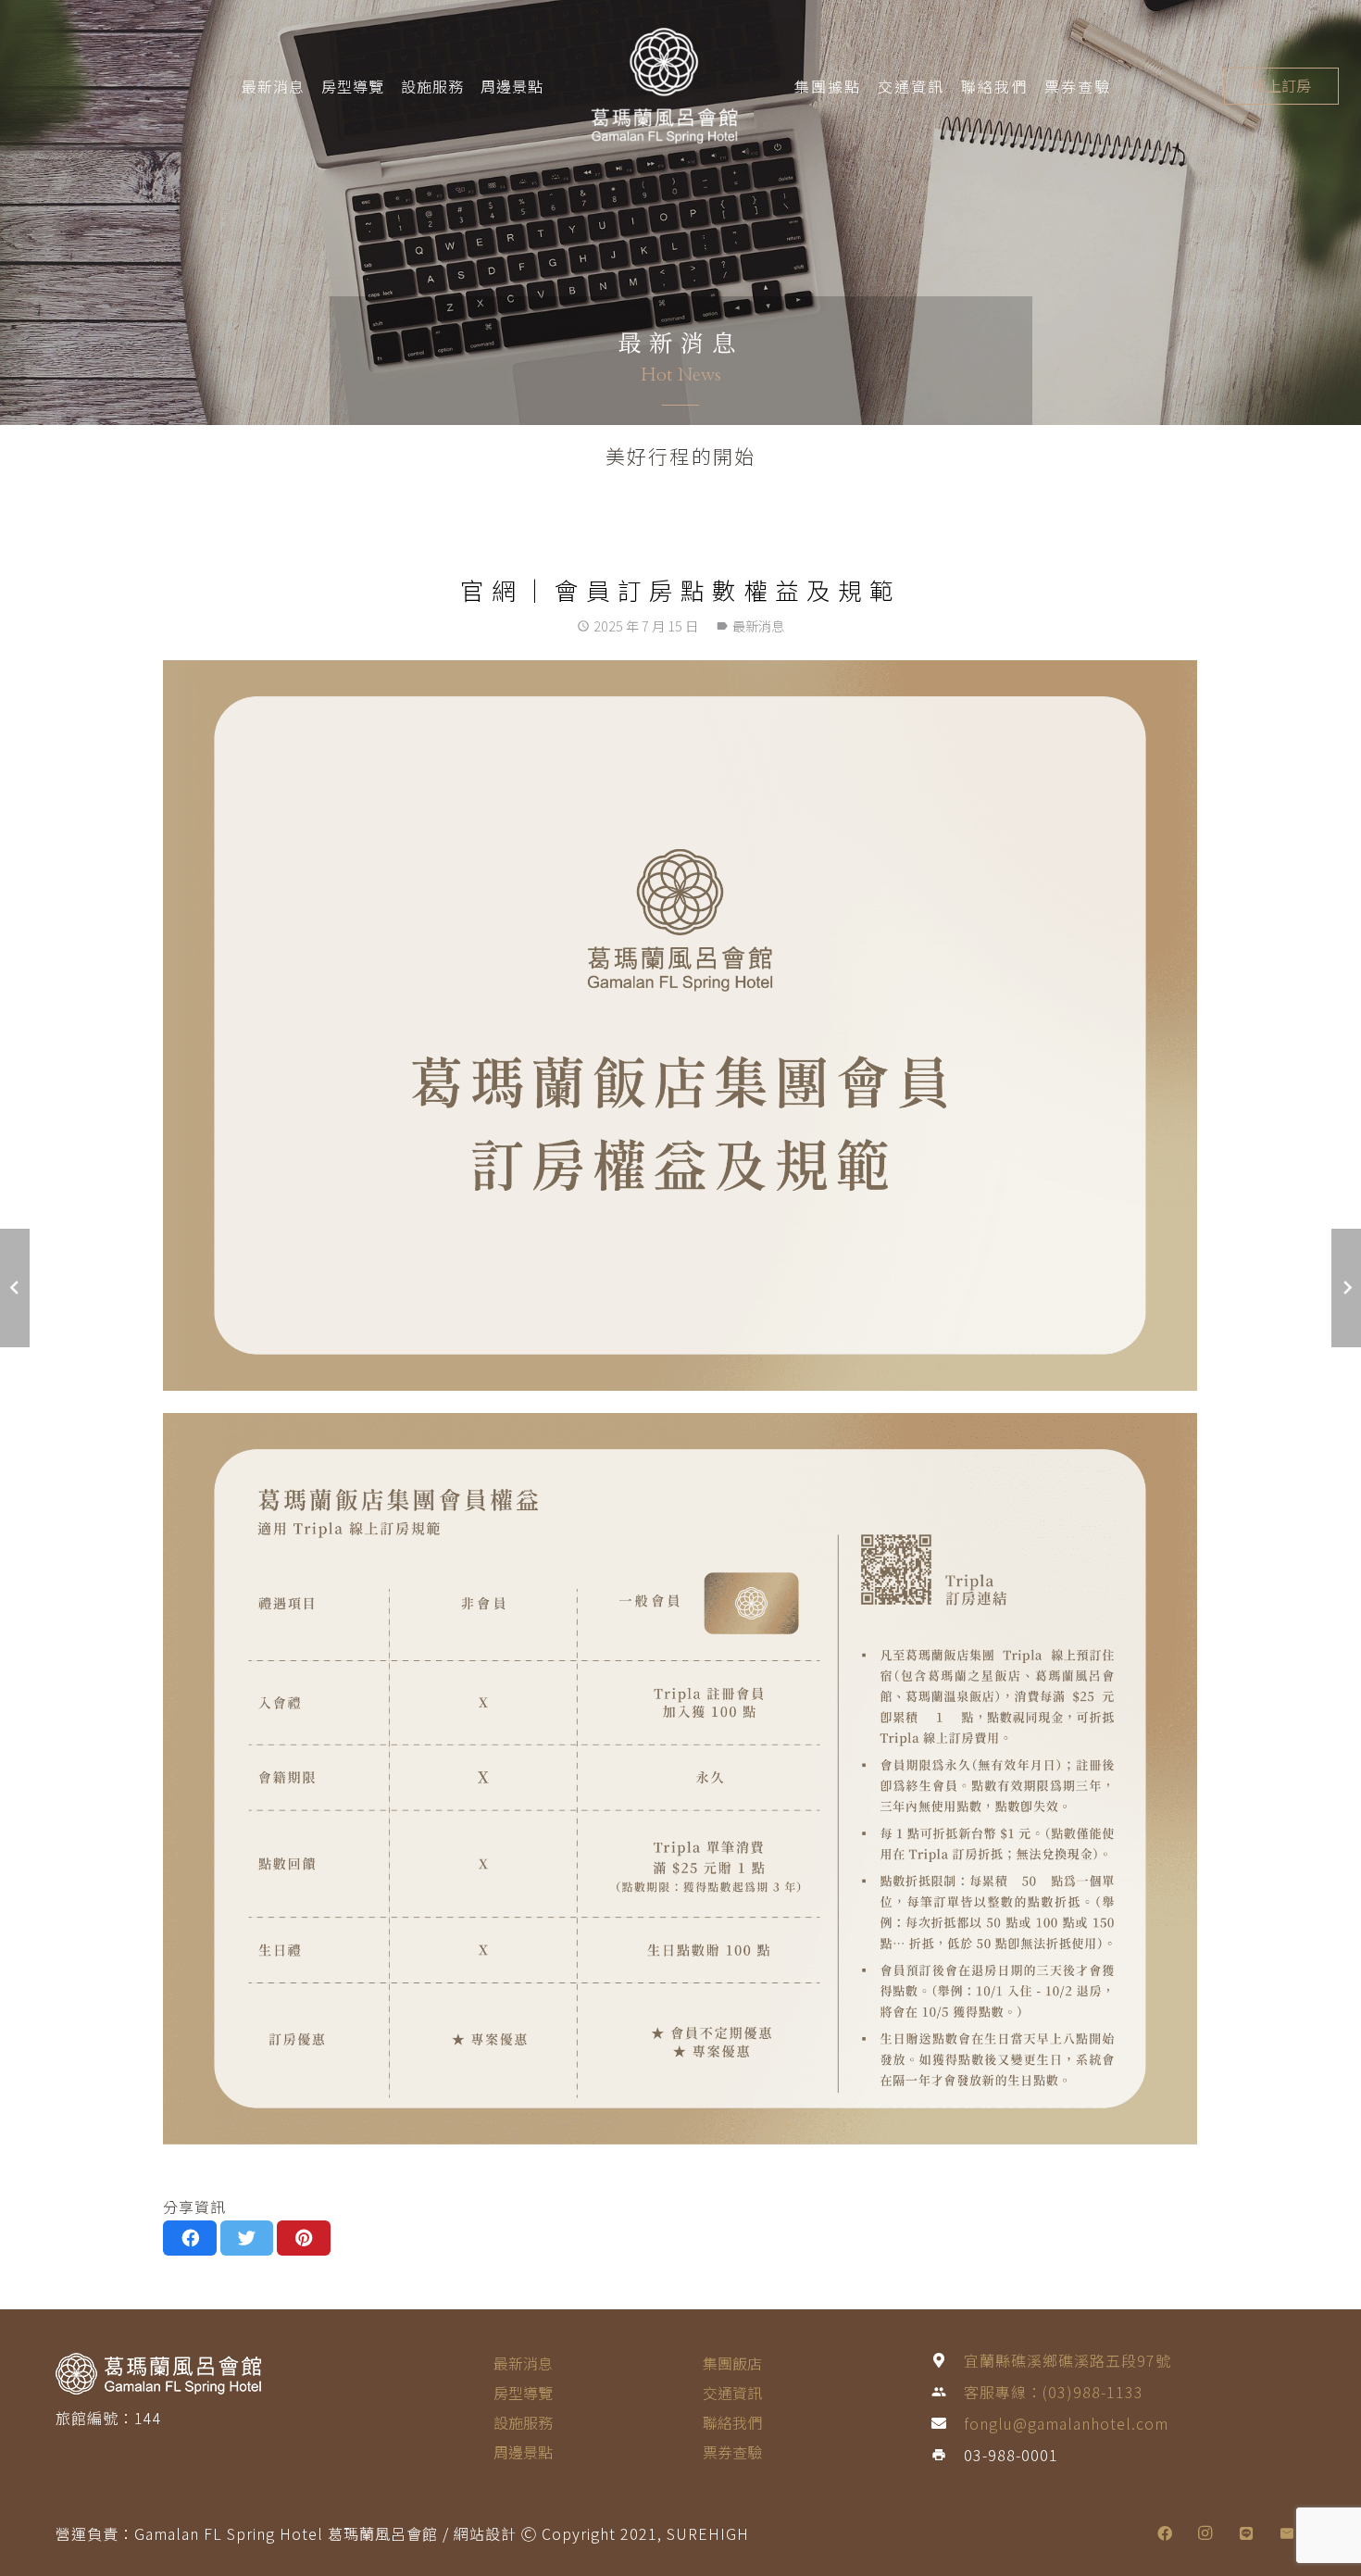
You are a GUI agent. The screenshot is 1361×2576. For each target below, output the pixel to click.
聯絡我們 (732, 2422)
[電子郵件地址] (1287, 2533)
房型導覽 (353, 86)
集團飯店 (732, 2363)
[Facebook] (1165, 2533)
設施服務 (432, 86)
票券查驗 (732, 2452)
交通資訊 (732, 2393)
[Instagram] (1205, 2533)
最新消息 (273, 86)
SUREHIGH (708, 2533)
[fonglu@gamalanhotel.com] (947, 2423)
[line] (1246, 2533)
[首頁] (243, 2373)
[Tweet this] (247, 2238)
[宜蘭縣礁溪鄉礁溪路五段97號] (947, 2360)
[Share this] (190, 2238)
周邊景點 (512, 86)
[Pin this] (304, 2238)
